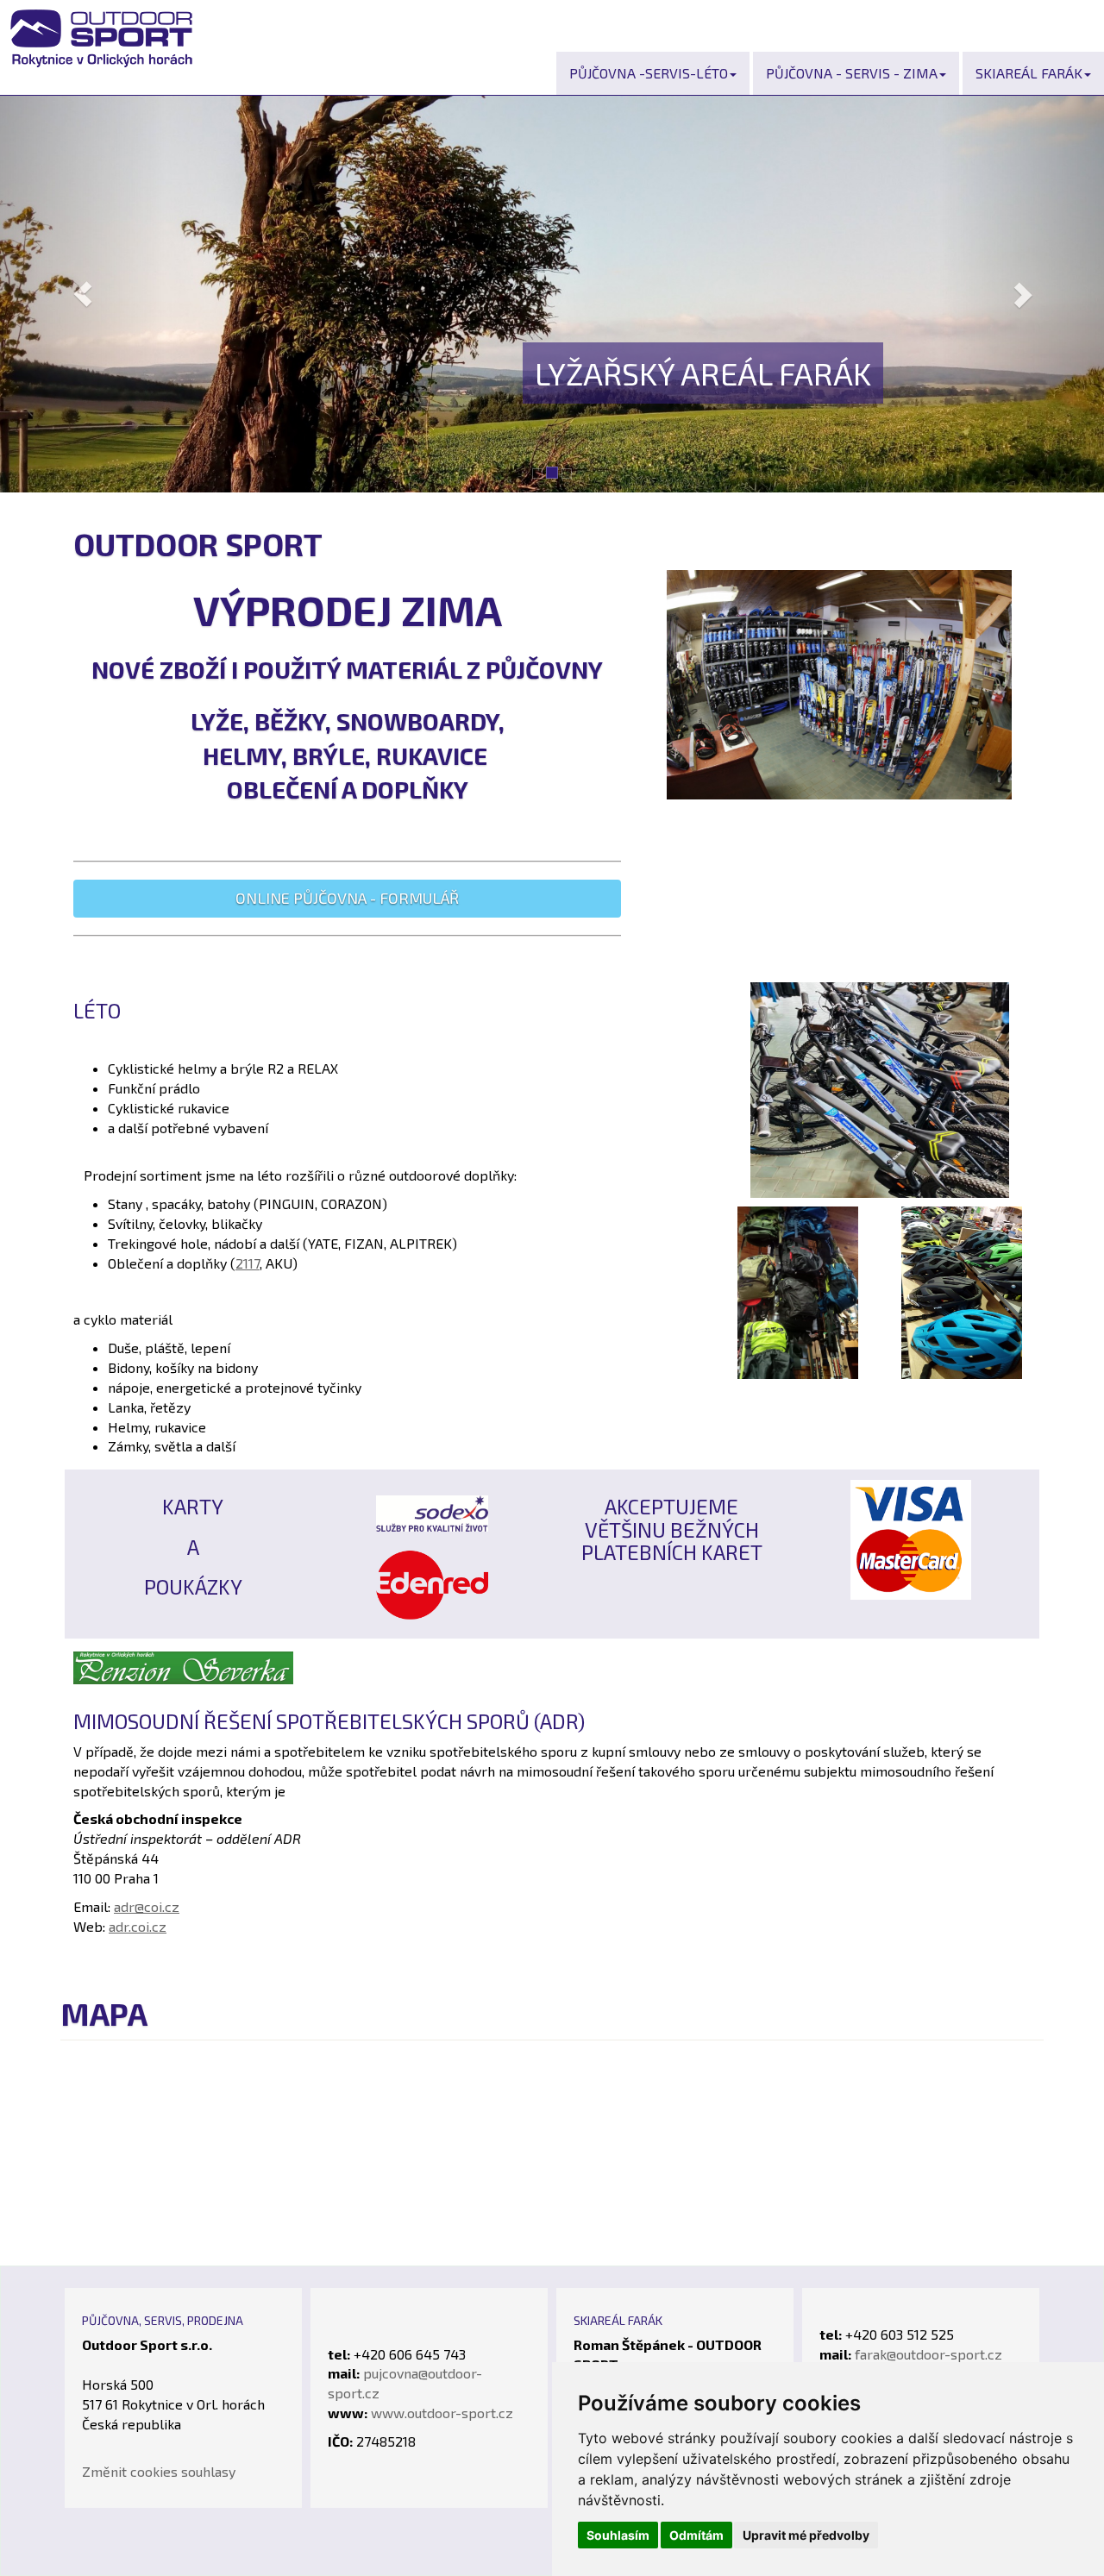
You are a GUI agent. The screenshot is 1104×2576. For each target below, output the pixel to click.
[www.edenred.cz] (432, 1582)
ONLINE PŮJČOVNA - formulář (347, 898)
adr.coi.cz (138, 1926)
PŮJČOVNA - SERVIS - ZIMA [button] (852, 73)
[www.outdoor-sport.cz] (962, 1291)
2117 (248, 1263)
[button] (83, 294)
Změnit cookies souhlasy (159, 2471)
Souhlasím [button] (618, 2535)
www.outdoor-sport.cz (442, 2413)
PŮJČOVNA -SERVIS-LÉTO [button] (649, 73)
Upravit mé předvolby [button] (806, 2535)
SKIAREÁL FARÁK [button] (1029, 73)
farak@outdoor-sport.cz (928, 2354)
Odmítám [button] (696, 2535)
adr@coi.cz (147, 1906)
